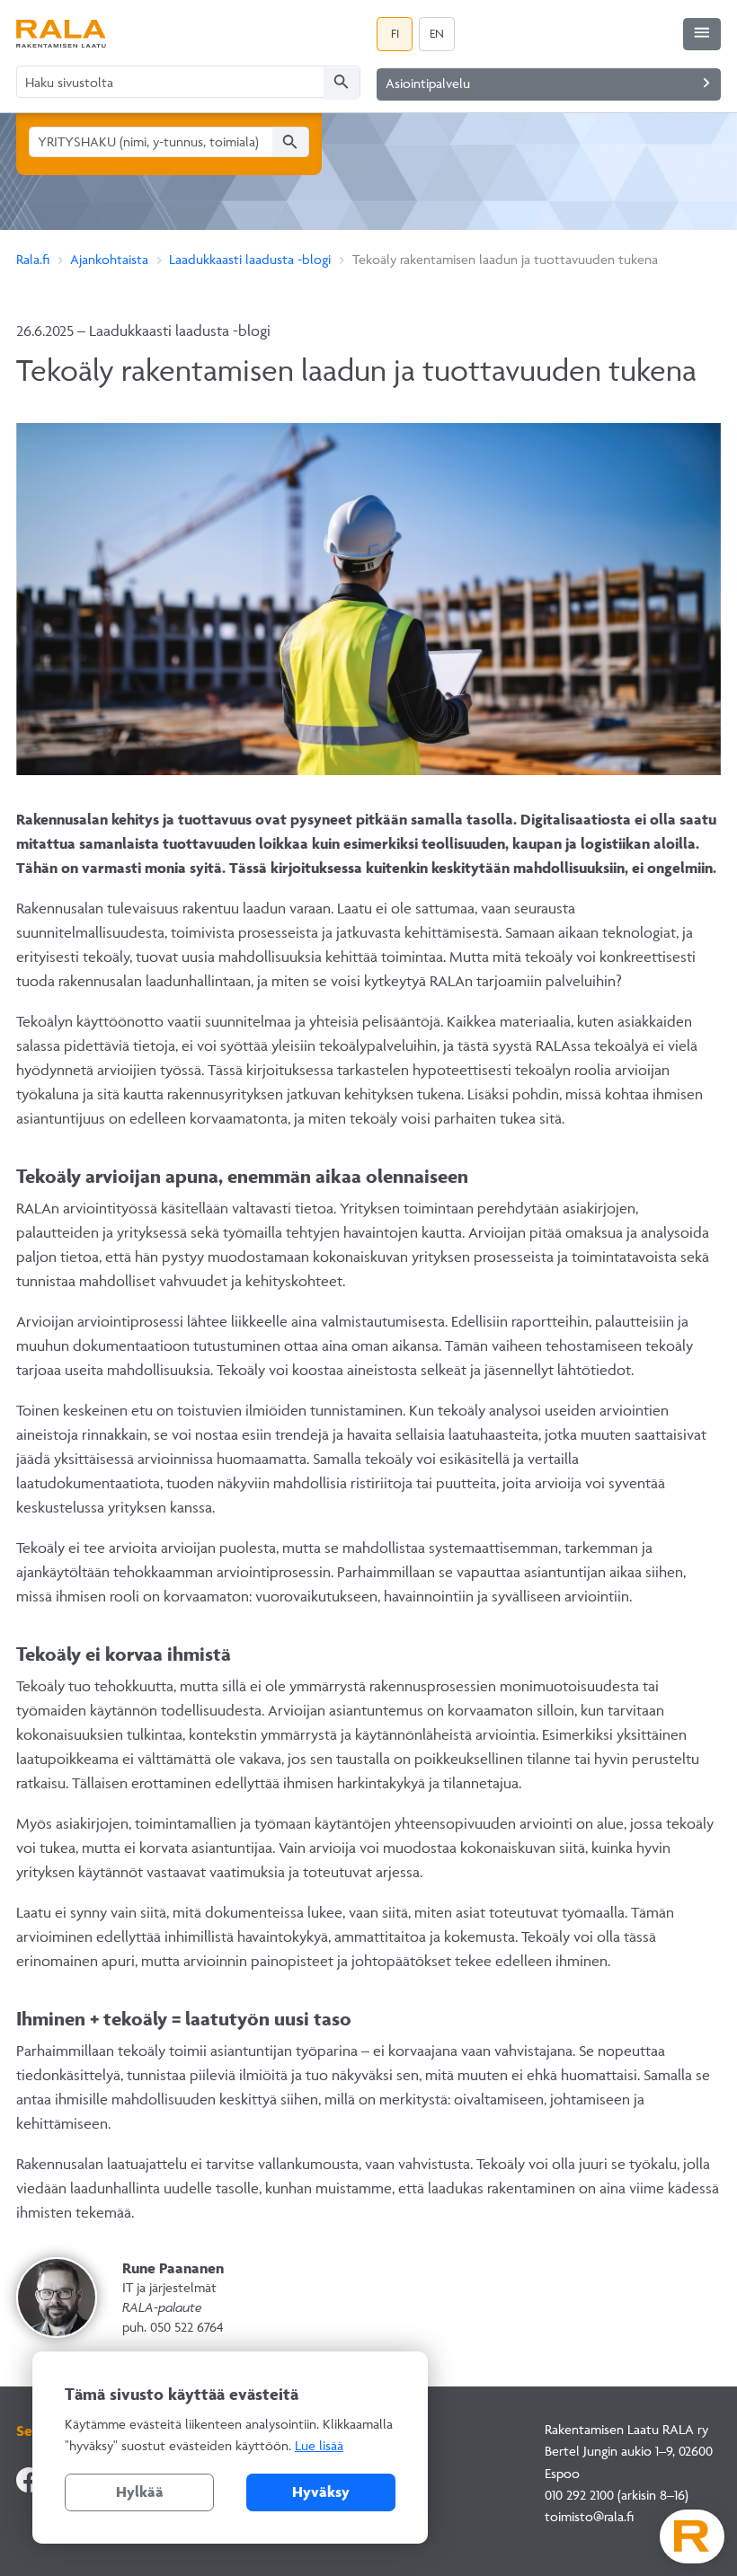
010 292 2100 (579, 2495)
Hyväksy (321, 2492)
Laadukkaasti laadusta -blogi (250, 259)
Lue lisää (319, 2445)
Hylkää (140, 2492)
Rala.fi (33, 259)
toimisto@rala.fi (589, 2516)
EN (437, 33)
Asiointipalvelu (551, 83)
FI (395, 33)
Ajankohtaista (109, 259)
